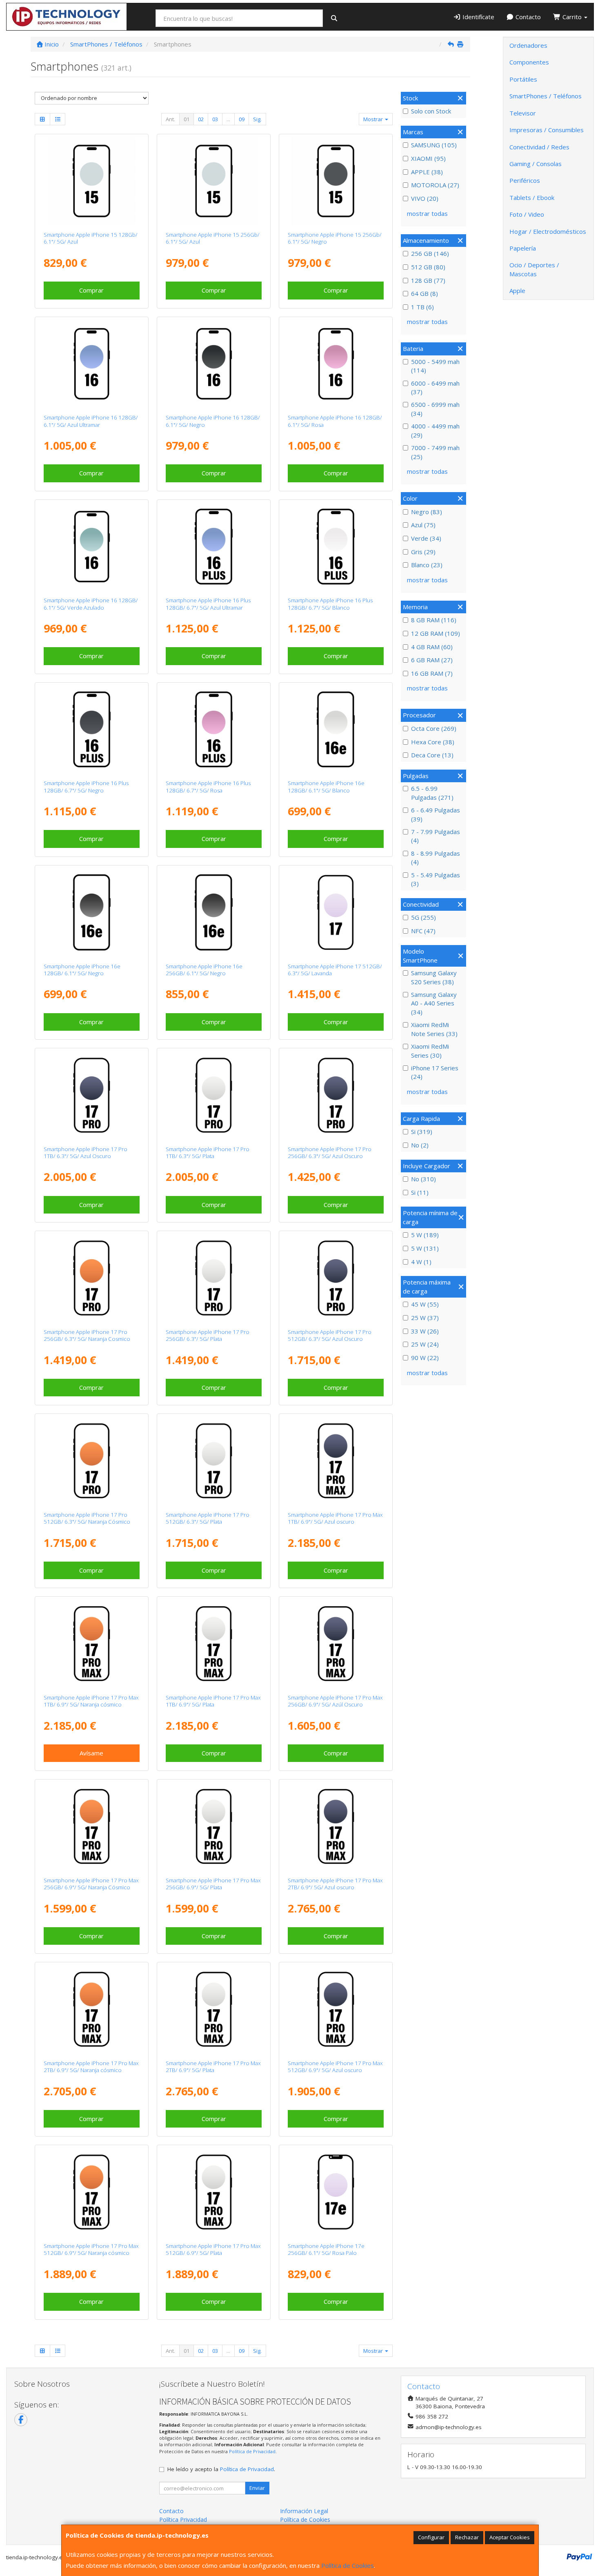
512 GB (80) (428, 267)
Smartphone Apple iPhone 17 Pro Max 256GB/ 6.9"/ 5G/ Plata (213, 1884)
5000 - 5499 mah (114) (435, 366)
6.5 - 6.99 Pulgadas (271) (432, 793)
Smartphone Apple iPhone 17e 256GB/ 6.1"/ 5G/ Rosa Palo (326, 2249)
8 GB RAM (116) (434, 620)
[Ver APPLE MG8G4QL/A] (214, 1278)
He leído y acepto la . (221, 2469)
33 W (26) (425, 1331)
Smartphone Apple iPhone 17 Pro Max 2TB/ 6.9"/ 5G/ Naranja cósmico (91, 2067)
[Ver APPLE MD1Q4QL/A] (92, 912)
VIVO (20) (425, 198)
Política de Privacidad (252, 2451)
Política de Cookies (348, 2565)
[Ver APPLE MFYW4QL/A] (92, 1644)
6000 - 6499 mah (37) (435, 387)
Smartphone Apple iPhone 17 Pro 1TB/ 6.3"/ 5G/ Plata (208, 1153)
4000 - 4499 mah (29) (435, 430)
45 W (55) (425, 1304)
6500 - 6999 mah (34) (435, 409)
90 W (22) (425, 1358)
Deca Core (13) (432, 755)
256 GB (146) (430, 253)
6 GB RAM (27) (432, 660)
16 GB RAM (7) (432, 673)
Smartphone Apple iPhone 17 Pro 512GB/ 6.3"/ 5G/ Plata (208, 1518)
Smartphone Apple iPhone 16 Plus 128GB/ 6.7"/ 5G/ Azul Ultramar (208, 604)
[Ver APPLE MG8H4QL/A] (92, 1278)
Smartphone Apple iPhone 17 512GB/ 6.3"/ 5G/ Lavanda (335, 970)
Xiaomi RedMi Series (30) (430, 1051)
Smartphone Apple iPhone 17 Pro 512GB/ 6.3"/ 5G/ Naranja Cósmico (87, 1518)
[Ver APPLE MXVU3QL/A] (92, 730)
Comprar (91, 290)
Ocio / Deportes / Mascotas (534, 269)
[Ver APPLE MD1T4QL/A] (214, 912)
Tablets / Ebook (532, 197)
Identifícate (478, 17)
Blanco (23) (427, 565)
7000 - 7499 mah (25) (435, 452)
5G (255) (423, 917)
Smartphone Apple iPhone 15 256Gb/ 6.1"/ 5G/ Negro (335, 238)
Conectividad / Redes (539, 147)
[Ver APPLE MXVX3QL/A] (214, 547)
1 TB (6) (422, 307)
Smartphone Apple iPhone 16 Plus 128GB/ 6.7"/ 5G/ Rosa (208, 787)
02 (201, 119)
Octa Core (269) (434, 728)
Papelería (523, 248)
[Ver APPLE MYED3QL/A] (92, 547)
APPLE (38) (427, 172)
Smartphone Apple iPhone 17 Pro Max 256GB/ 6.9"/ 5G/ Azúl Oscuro (335, 1701)
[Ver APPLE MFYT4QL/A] (92, 2192)
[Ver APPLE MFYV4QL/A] (214, 1644)
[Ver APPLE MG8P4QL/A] (214, 1095)
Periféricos (525, 180)
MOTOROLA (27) (435, 185)
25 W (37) (425, 1318)
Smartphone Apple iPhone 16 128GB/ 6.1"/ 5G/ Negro (213, 421)
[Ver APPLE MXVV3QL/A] (336, 547)
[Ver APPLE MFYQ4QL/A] (214, 2192)
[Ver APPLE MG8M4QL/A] (92, 1461)
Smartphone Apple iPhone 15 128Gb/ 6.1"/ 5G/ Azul (91, 238)
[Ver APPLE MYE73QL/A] (214, 364)
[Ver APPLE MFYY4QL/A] (214, 2009)
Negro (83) (427, 512)
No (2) (420, 1145)
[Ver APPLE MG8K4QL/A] (214, 1461)
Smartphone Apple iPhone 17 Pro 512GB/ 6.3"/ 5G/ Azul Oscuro (330, 1335)
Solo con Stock (431, 111)
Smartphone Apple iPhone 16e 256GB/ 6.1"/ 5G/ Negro (204, 970)
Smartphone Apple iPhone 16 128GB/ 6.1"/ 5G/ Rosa (335, 421)
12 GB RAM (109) (436, 633)
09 (242, 119)
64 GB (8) (424, 293)
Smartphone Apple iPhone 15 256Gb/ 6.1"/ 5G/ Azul (213, 238)
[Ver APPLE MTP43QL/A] (92, 181)
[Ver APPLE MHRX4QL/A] (336, 2192)
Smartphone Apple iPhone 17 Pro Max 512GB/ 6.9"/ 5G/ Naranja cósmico (91, 2249)
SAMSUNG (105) (434, 145)
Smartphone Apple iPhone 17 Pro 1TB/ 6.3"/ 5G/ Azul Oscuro (86, 1153)
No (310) (423, 1179)
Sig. (257, 119)
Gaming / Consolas (536, 164)
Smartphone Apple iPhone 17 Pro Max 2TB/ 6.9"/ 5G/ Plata (213, 2067)
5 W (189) (425, 1235)
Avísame (91, 1753)
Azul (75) (423, 525)
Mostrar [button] (374, 119)
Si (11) (420, 1192)
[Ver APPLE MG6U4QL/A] (336, 912)
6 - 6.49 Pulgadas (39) (436, 814)
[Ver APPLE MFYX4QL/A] (336, 1461)
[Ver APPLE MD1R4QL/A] (336, 730)
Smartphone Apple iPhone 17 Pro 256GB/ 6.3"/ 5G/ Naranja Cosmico (87, 1335)
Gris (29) (423, 552)
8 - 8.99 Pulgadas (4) (436, 858)
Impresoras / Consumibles (547, 130)
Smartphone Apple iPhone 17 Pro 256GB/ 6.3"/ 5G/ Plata (208, 1335)
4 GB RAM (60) (432, 647)
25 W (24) (425, 1344)
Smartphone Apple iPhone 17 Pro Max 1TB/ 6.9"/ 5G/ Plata (213, 1701)
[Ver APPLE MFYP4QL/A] (336, 1644)
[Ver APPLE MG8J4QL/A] (336, 1095)
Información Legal (304, 2511)
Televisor (523, 113)
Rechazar (467, 2537)
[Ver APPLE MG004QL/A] (92, 2009)
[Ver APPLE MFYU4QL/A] (336, 2009)
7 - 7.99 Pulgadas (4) (436, 836)
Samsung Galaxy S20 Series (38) (434, 977)
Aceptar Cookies (510, 2537)
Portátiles (523, 79)
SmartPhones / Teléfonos (546, 96)
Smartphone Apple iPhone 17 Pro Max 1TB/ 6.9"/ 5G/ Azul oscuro (335, 1518)
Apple (517, 291)
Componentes (529, 62)
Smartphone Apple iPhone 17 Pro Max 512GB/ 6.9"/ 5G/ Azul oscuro (335, 2067)
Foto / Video (527, 214)
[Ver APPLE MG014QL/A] (336, 1826)
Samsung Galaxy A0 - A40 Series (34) (434, 1003)
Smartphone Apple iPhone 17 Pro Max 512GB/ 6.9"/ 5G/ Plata (213, 2249)
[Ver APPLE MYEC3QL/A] (92, 364)
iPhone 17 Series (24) (435, 1072)
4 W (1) (421, 1262)
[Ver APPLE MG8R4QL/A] (92, 1095)
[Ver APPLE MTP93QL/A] (214, 181)
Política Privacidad (183, 2519)
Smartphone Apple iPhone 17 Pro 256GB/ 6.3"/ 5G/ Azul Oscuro (330, 1153)
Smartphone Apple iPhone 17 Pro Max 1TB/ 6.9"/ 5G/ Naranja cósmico (91, 1701)
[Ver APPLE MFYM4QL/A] (214, 1826)
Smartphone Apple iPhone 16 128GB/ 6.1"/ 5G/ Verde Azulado (91, 604)
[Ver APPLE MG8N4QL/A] (336, 1278)
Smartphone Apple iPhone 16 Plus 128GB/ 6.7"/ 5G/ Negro (86, 787)
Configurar (431, 2537)
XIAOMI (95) (428, 158)
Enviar (257, 2488)
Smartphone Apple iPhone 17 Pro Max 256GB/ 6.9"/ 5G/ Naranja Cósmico (91, 1884)
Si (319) (422, 1132)
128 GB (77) (428, 280)
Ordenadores (528, 45)
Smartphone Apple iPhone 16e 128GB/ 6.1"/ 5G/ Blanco (326, 787)
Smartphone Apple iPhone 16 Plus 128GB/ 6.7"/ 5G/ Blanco (330, 604)
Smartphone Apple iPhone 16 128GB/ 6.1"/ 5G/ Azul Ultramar (91, 421)
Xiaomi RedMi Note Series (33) (434, 1029)
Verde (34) (426, 538)
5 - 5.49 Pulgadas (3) (436, 879)
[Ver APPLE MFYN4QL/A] (92, 1826)
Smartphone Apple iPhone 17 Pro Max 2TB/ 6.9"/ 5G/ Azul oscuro (335, 1884)
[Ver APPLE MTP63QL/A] (336, 181)
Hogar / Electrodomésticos (548, 231)
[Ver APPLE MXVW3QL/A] (214, 730)
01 (187, 119)
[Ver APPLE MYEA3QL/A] (336, 364)
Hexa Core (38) (433, 742)
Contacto (527, 17)
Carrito (572, 17)
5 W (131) (425, 1248)
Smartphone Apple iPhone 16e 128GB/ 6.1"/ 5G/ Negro (82, 970)
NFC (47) (423, 931)
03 (215, 119)
